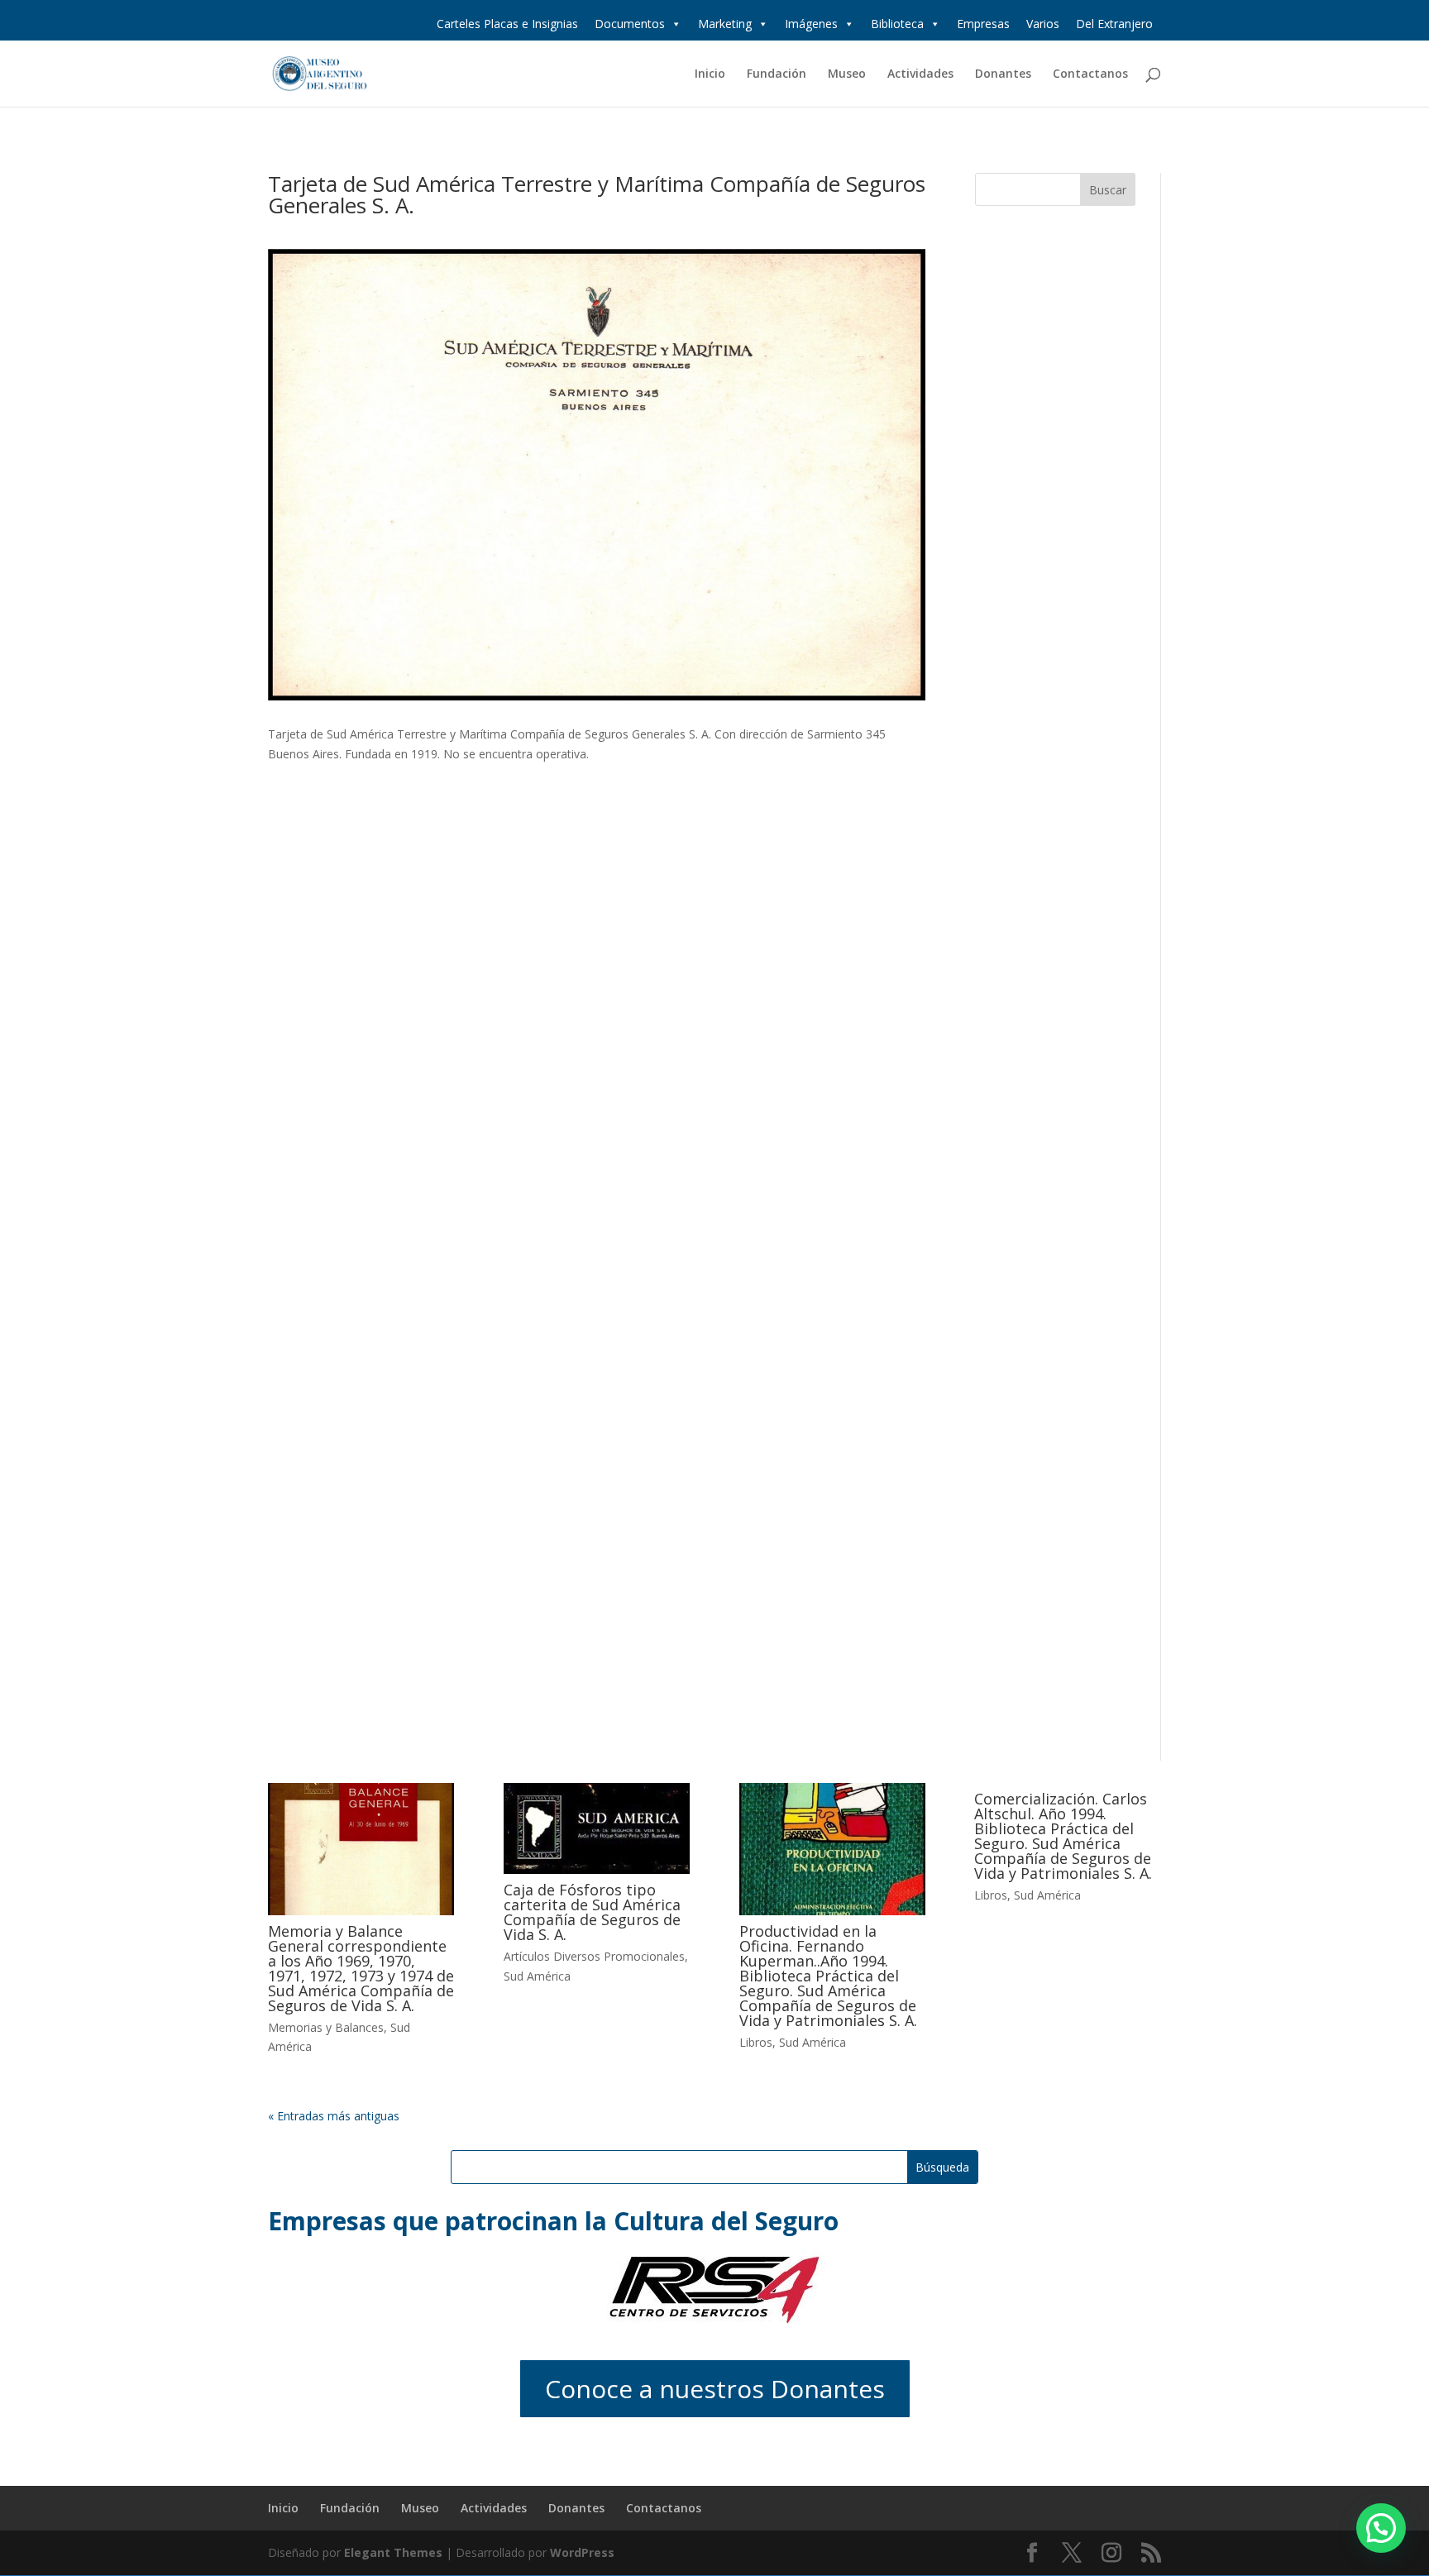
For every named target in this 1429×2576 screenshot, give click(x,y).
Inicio (710, 74)
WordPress (582, 2552)
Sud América (537, 1976)
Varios (1043, 24)
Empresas (983, 24)
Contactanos (1090, 74)
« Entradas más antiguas (334, 2116)
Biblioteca (897, 24)
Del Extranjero (1114, 24)
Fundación (777, 74)
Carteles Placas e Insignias (507, 24)
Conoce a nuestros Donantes (715, 2389)
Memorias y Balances (326, 2027)
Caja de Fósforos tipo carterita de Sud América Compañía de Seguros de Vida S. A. (592, 1912)
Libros (756, 2042)
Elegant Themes (393, 2552)
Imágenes (811, 24)
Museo (847, 74)
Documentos (630, 24)
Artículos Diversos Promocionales (594, 1956)
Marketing (725, 24)
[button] (1381, 2528)
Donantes (1003, 74)
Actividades (920, 74)
